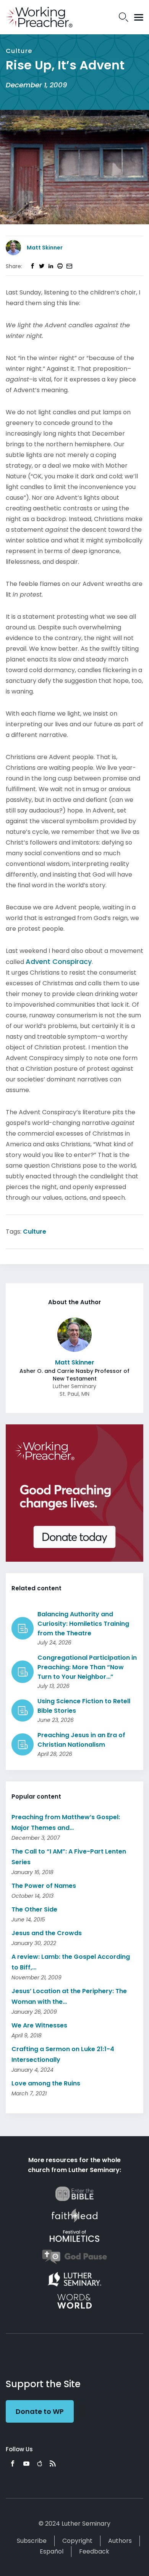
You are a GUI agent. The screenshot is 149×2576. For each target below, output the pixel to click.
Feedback (94, 2551)
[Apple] (40, 2463)
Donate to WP (40, 2411)
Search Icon (124, 17)
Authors (120, 2541)
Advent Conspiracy (59, 961)
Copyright (77, 2541)
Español (52, 2551)
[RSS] (53, 2463)
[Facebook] (13, 2463)
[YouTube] (26, 2463)
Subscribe (32, 2541)
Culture (35, 1232)
